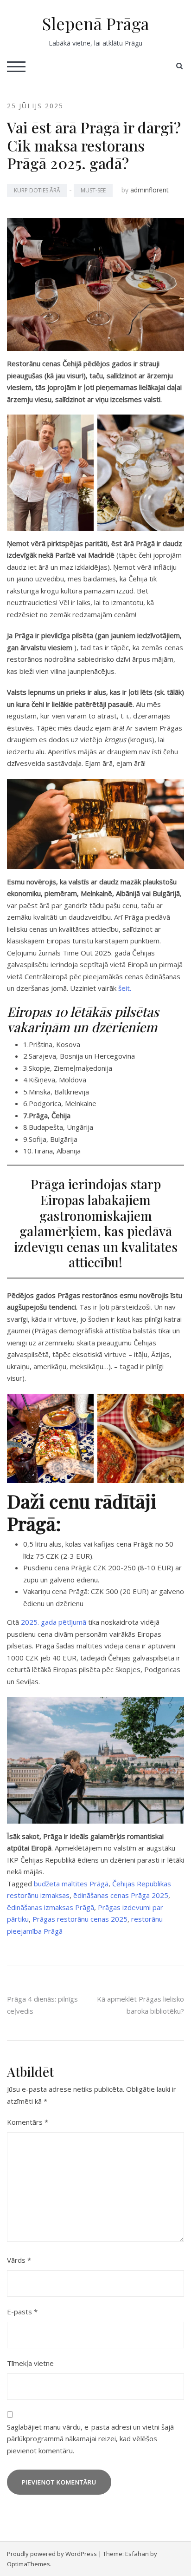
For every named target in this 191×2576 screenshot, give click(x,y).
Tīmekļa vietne (30, 2363)
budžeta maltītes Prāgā (71, 1884)
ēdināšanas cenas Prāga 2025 (121, 1895)
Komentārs (28, 2122)
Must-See (93, 190)
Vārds (19, 2260)
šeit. (125, 988)
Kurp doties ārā (37, 190)
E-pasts (22, 2312)
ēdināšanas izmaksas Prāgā (51, 1907)
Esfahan (137, 2554)
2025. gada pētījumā (54, 1622)
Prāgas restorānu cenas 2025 (80, 1919)
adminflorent (150, 190)
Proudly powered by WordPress (52, 2554)
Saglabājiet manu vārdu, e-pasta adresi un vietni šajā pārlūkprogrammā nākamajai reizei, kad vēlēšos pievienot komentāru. (90, 2439)
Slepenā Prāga (96, 23)
